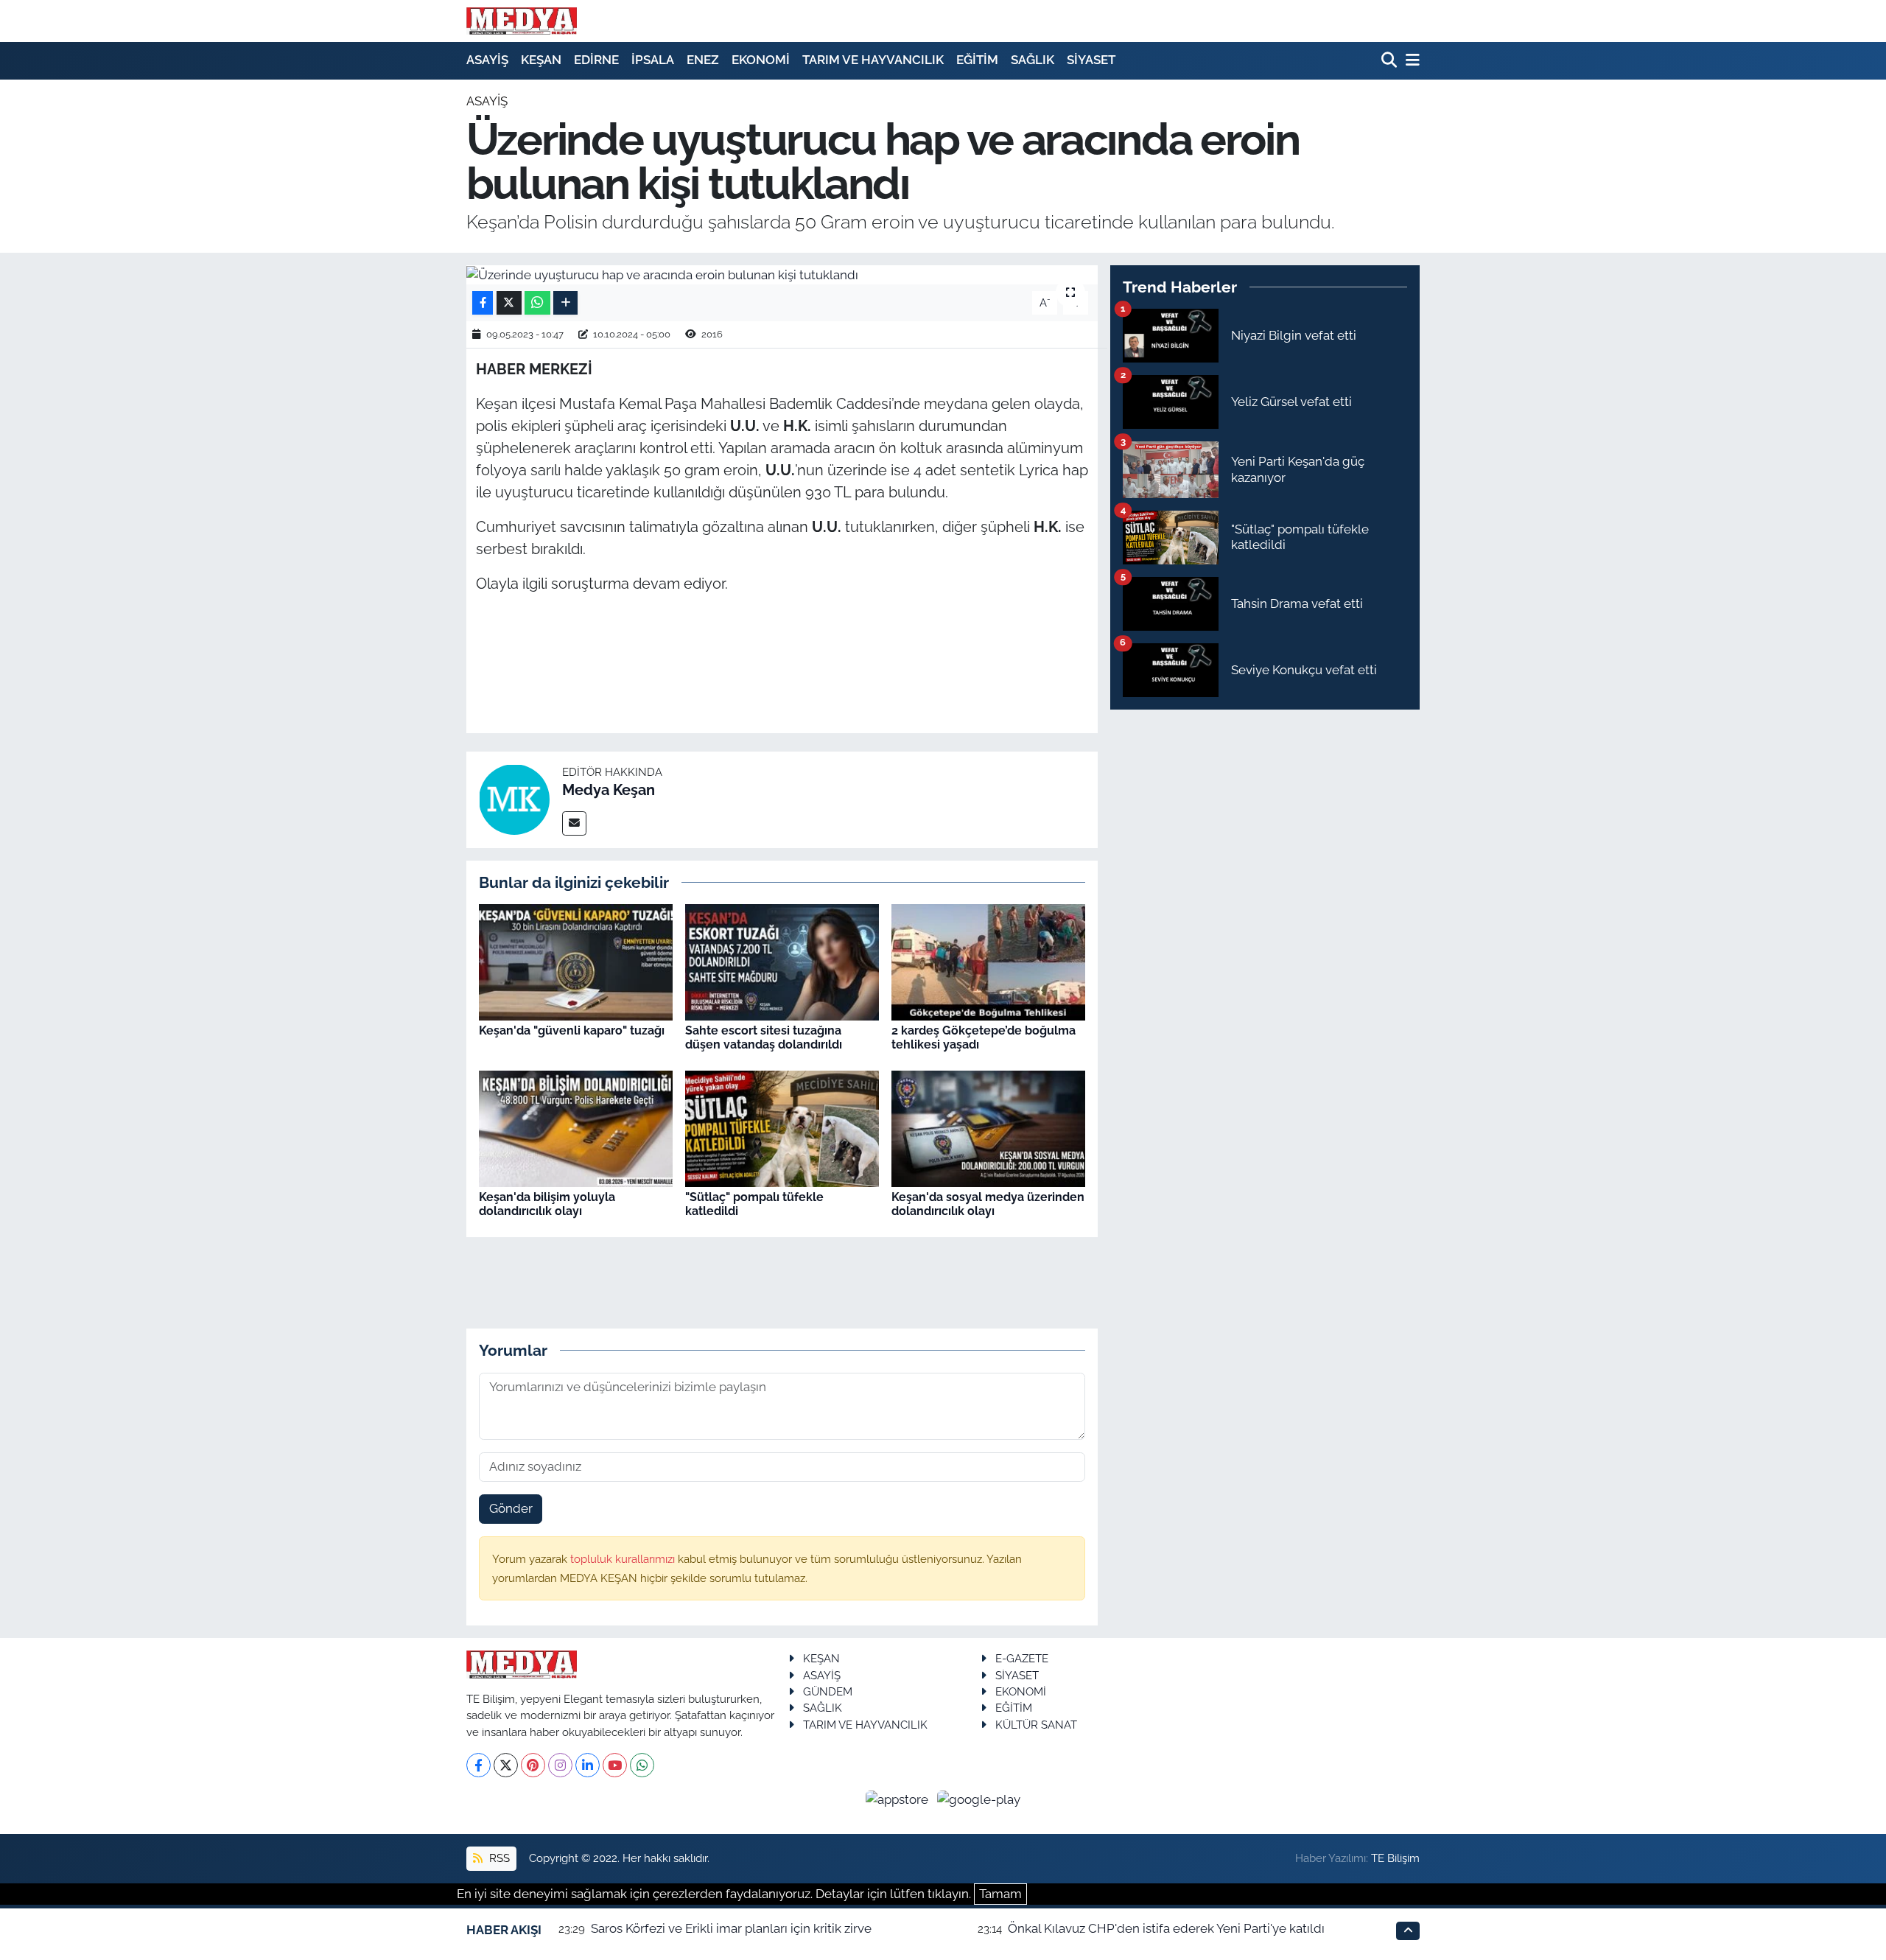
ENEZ (703, 60)
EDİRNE (596, 60)
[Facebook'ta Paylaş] (483, 303)
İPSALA (653, 60)
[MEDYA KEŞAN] (522, 21)
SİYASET (1091, 60)
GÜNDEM (828, 1691)
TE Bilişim (1395, 1858)
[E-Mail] (574, 823)
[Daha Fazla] (565, 303)
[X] (506, 1765)
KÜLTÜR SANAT (1036, 1725)
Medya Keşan (609, 790)
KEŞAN (541, 60)
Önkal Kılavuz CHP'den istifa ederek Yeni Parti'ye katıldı (1166, 1928)
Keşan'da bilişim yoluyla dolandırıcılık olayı (547, 1204)
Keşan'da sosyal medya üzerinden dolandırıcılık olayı (988, 1204)
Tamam (1000, 1894)
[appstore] (899, 1799)
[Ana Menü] (1410, 61)
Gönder (511, 1508)
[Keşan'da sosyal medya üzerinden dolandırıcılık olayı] (988, 1127)
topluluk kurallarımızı (624, 1559)
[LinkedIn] (588, 1765)
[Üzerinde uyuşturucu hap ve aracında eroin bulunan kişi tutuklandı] (782, 275)
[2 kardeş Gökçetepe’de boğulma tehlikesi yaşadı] (988, 961)
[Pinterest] (533, 1765)
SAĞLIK (1033, 60)
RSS (498, 1858)
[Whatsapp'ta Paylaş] (537, 303)
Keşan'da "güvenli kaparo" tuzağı (572, 1030)
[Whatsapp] (642, 1765)
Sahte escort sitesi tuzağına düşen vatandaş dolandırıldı (764, 1037)
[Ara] (1391, 61)
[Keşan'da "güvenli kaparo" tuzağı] (576, 961)
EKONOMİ (761, 60)
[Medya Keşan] (514, 799)
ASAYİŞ (487, 60)
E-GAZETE (1022, 1658)
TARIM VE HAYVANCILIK (873, 60)
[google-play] (979, 1799)
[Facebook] (478, 1765)
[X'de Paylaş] (509, 303)
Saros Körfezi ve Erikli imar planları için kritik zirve (731, 1928)
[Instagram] (560, 1765)
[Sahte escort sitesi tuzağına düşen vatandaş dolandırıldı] (782, 961)
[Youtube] (615, 1765)
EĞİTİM (977, 60)
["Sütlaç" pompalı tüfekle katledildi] (782, 1127)
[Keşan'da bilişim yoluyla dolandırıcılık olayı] (576, 1127)
